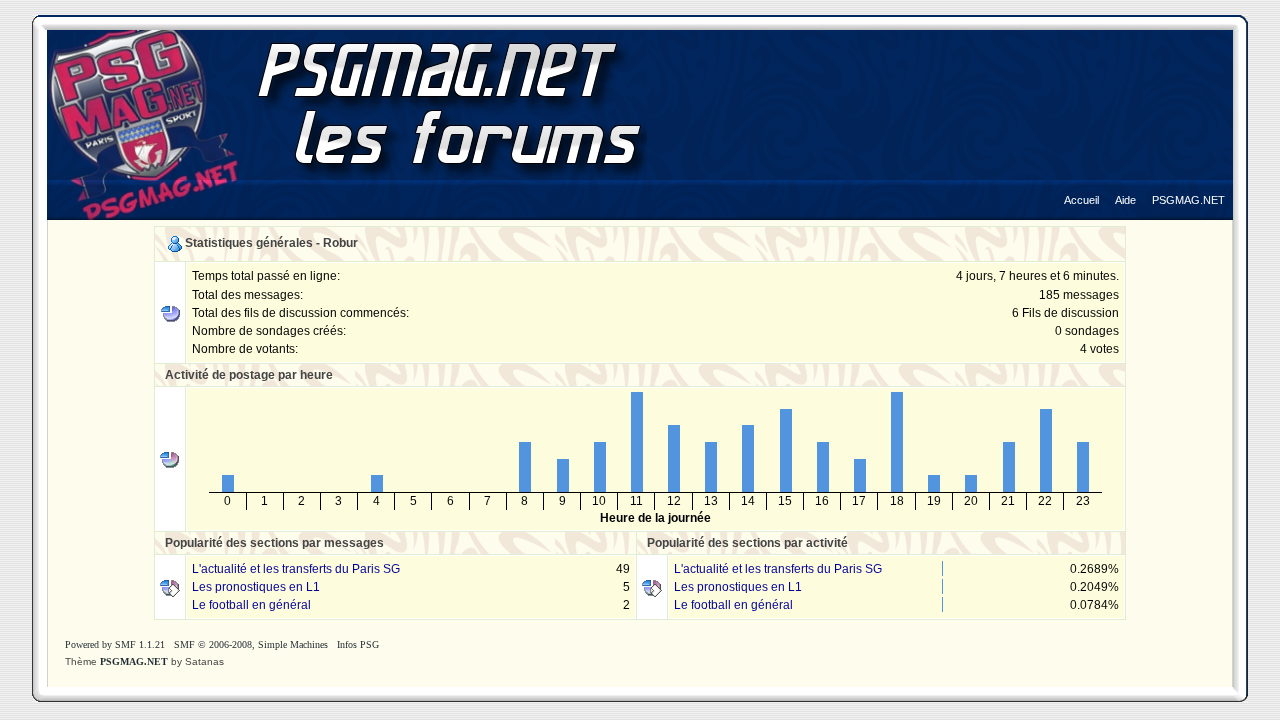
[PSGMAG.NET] (1188, 185)
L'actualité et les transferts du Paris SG (296, 569)
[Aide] (1125, 185)
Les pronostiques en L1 (256, 587)
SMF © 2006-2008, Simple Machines (251, 644)
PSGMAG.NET (134, 661)
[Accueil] (1081, 185)
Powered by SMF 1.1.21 (115, 644)
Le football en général (251, 605)
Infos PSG (358, 644)
